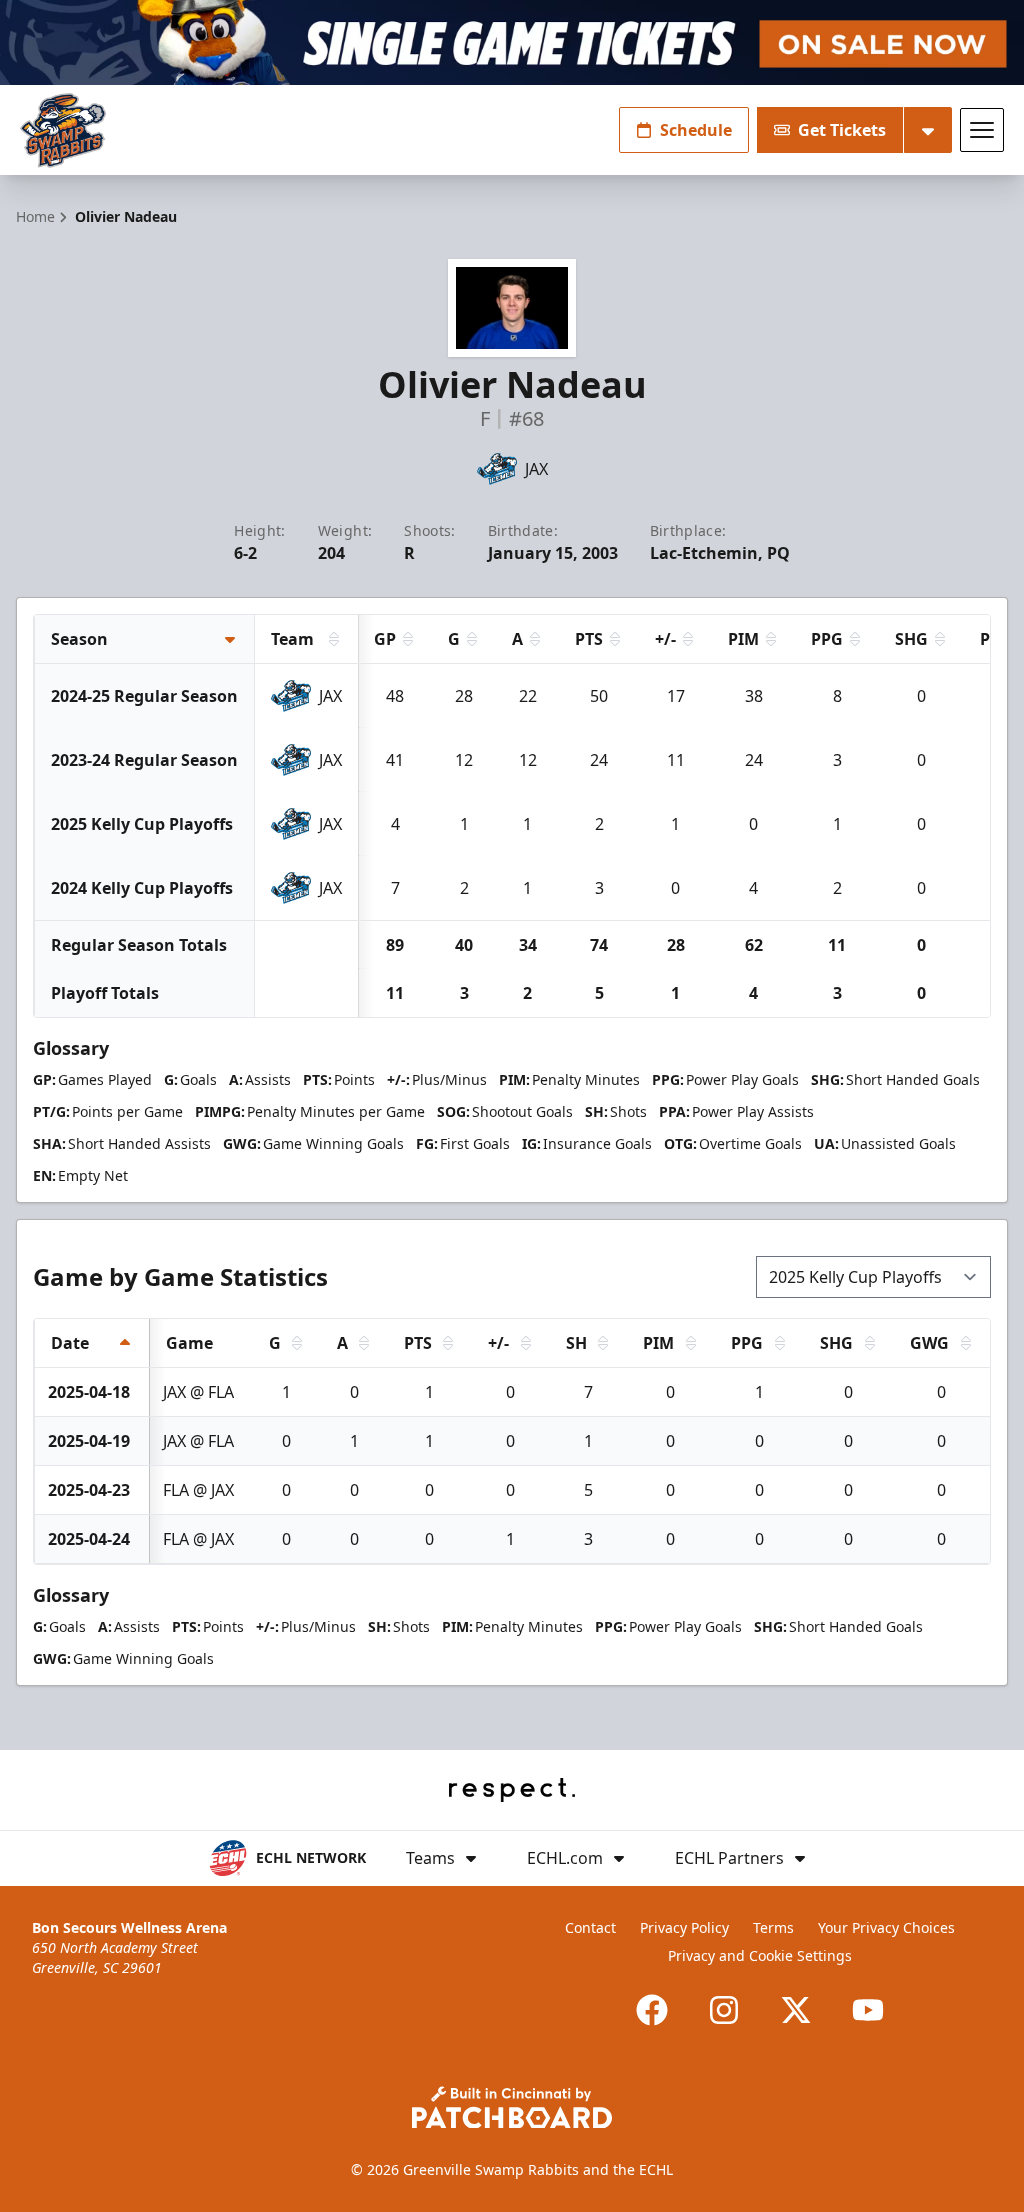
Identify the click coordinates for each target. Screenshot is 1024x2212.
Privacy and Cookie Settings (760, 1955)
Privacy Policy (684, 1927)
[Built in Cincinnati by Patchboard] (512, 2107)
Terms (773, 1927)
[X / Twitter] (796, 2010)
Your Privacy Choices (886, 1927)
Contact (590, 1927)
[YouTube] (868, 2010)
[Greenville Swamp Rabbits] (63, 130)
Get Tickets (842, 130)
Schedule (696, 130)
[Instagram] (724, 2010)
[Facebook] (652, 2010)
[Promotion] (512, 42)
